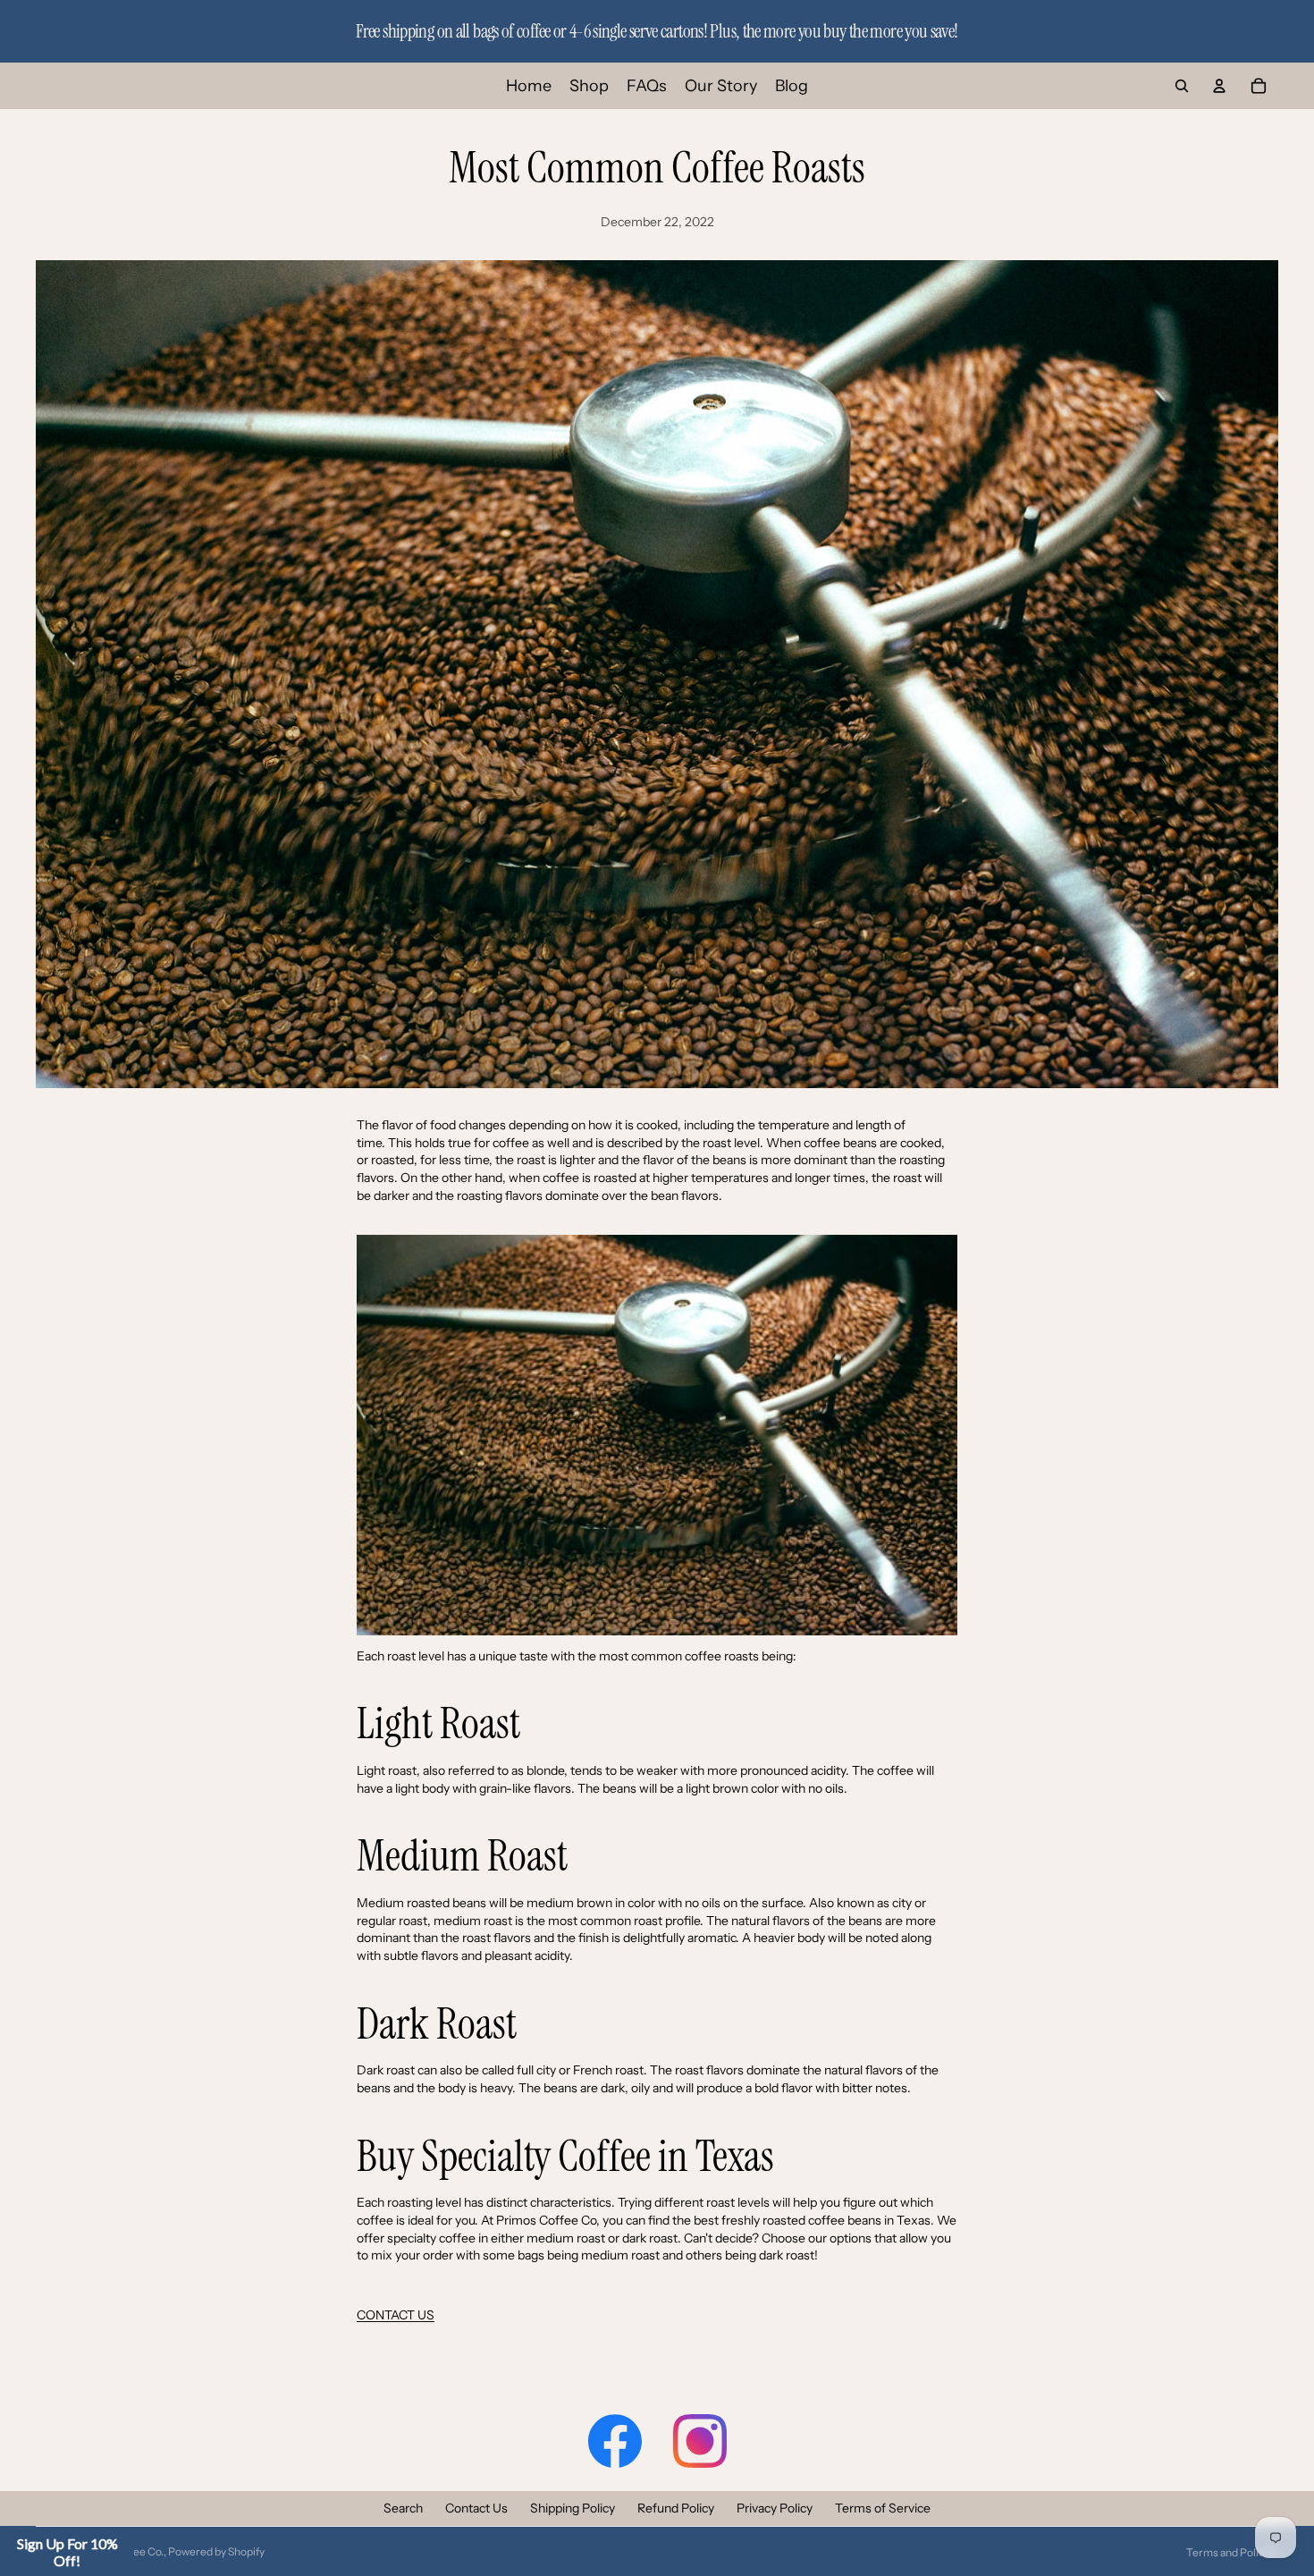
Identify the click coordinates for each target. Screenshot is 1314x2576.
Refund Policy (676, 2508)
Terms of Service (883, 2508)
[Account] (1219, 86)
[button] (67, 2552)
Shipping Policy (573, 2508)
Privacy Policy (775, 2508)
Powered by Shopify (216, 2551)
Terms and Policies (1232, 2552)
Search (403, 2508)
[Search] (1182, 86)
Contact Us (476, 2508)
